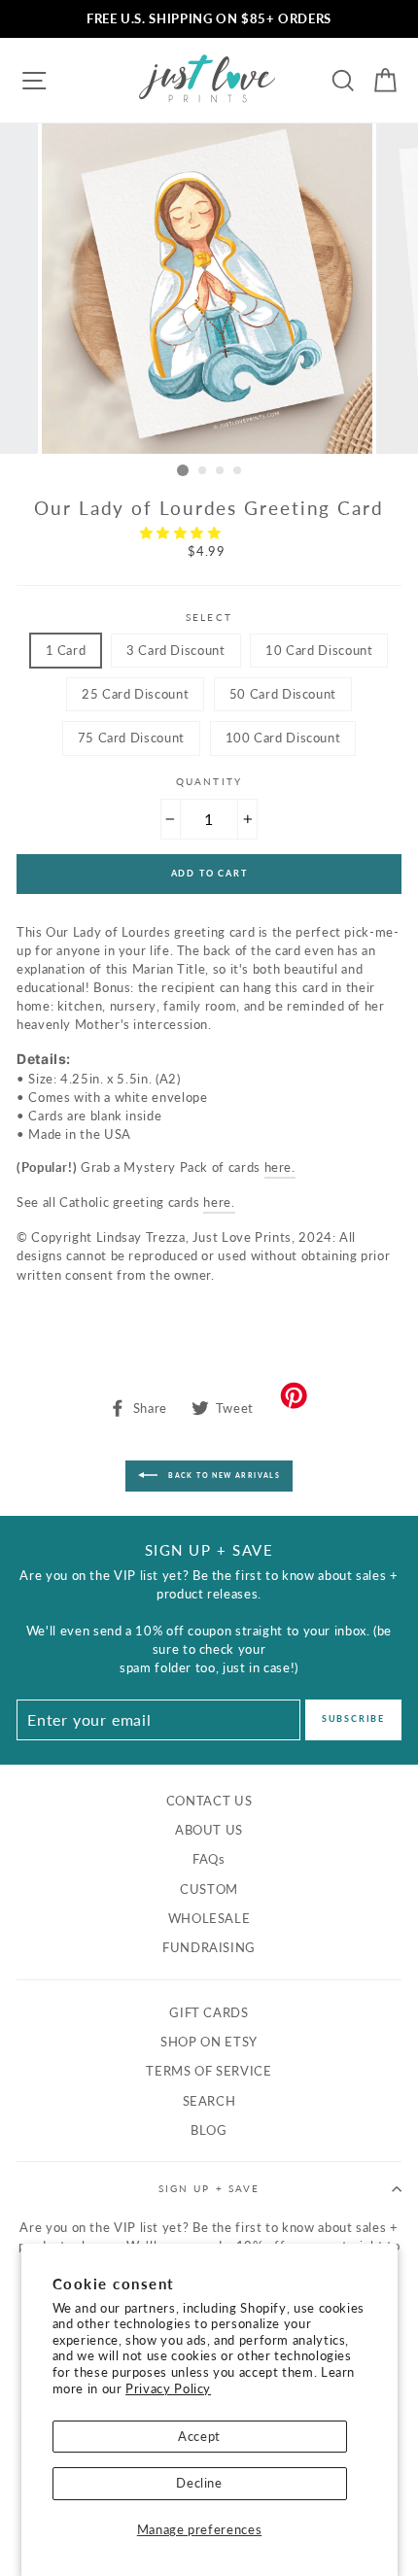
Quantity (209, 781)
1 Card (66, 650)
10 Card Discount (319, 650)
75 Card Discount (131, 738)
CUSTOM (209, 1889)
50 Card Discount (283, 694)
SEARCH (209, 2101)
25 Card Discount (135, 694)
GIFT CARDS (209, 2012)
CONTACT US (209, 1801)
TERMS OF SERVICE (209, 2071)
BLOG (209, 2130)
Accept (199, 2436)
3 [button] (221, 471)
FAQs (209, 1859)
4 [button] (238, 471)
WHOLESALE (209, 1918)
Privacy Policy (168, 2388)
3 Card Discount (176, 650)
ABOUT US (209, 1830)
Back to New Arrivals (223, 1474)
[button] (183, 532)
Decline (199, 2483)
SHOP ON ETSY (209, 2042)
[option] (209, 19)
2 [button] (203, 471)
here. (280, 1167)
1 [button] (183, 470)
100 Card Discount (283, 738)
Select (209, 617)
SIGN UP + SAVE (209, 2188)
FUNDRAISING (209, 1947)
